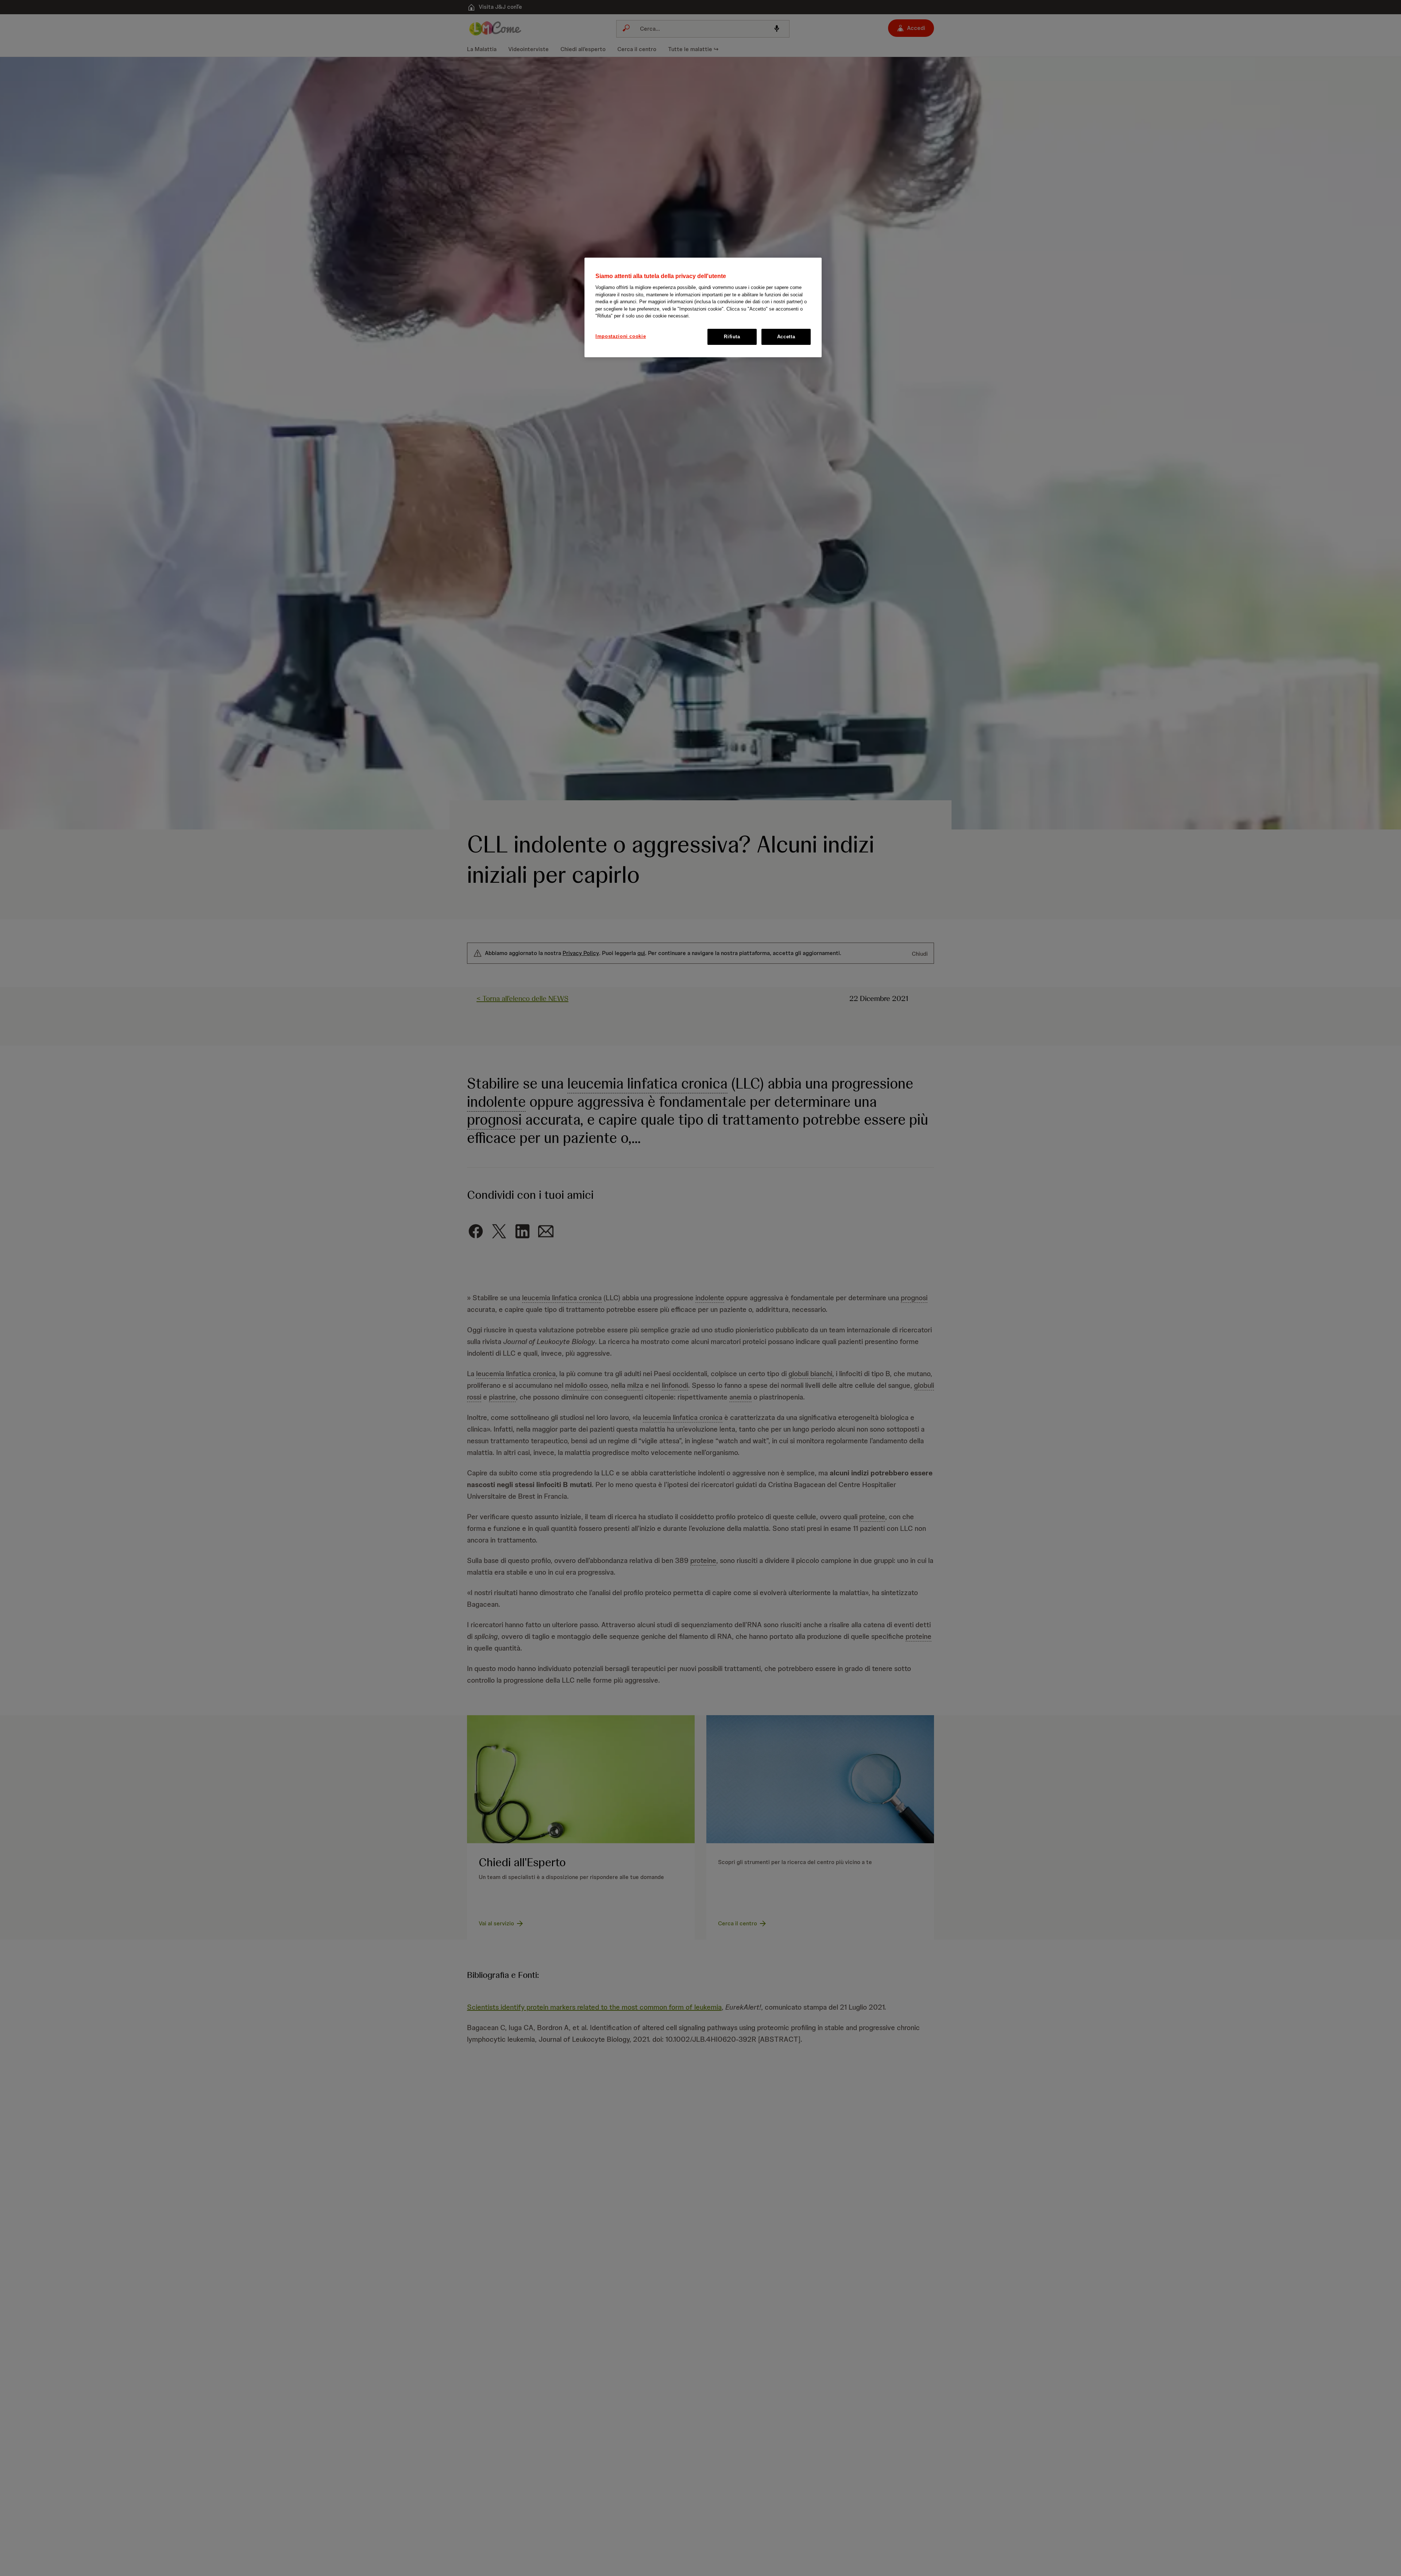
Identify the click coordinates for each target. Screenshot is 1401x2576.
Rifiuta (732, 337)
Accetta (786, 337)
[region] (703, 307)
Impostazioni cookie (621, 336)
